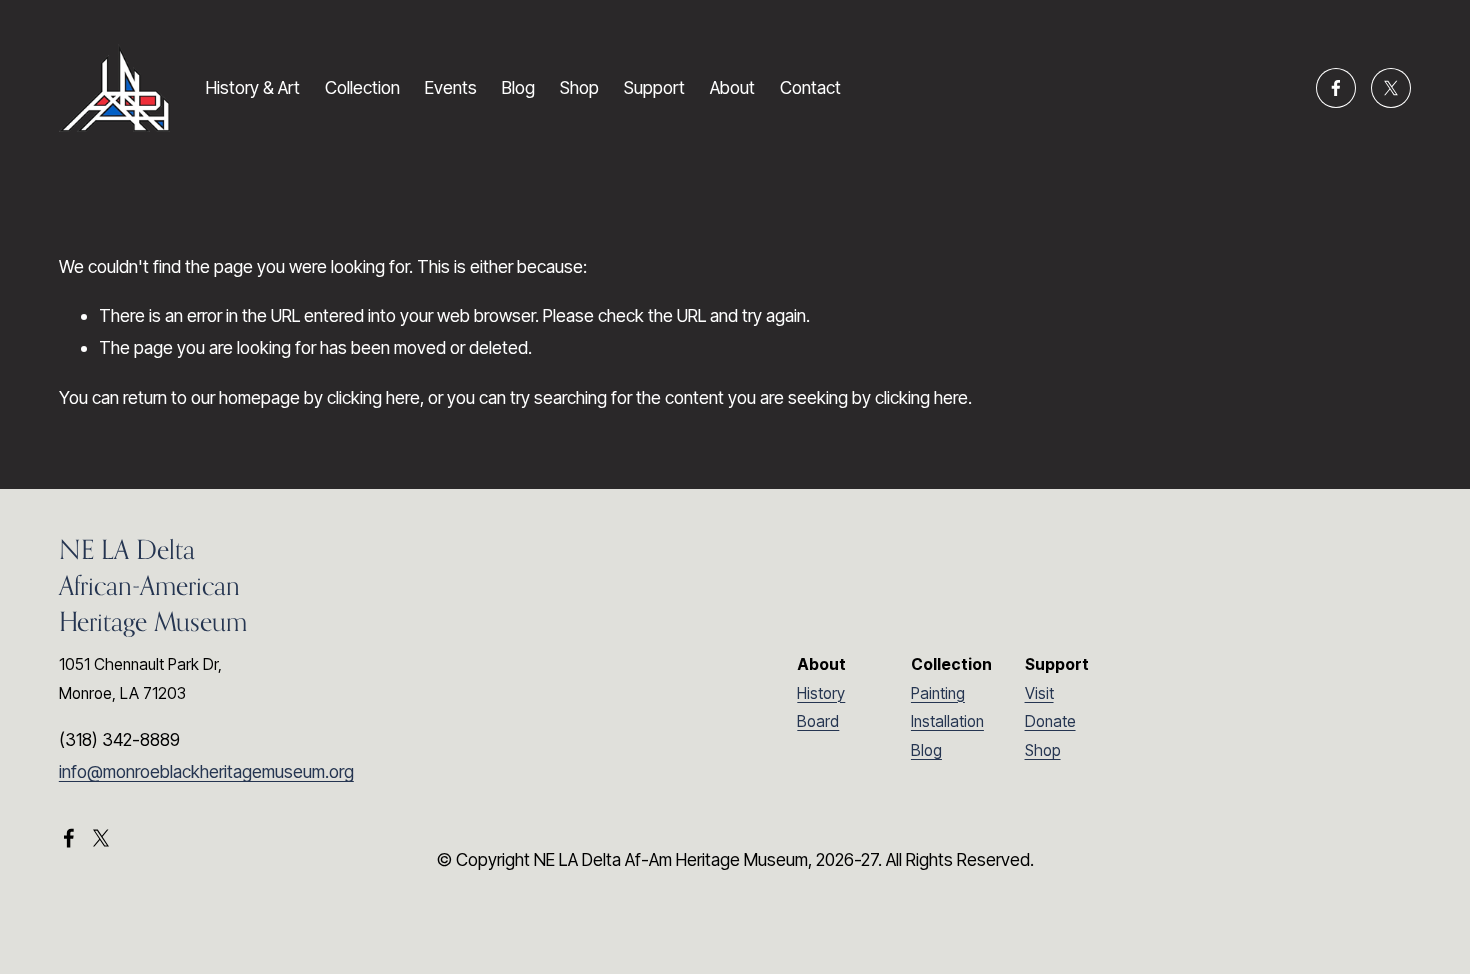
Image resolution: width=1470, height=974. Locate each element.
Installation (947, 721)
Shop (579, 87)
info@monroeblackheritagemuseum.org (206, 771)
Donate (1050, 721)
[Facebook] (1336, 88)
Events (451, 87)
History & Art (253, 87)
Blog (518, 87)
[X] (1391, 88)
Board (818, 721)
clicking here (373, 397)
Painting (938, 693)
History (821, 693)
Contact (810, 87)
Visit (1039, 693)
